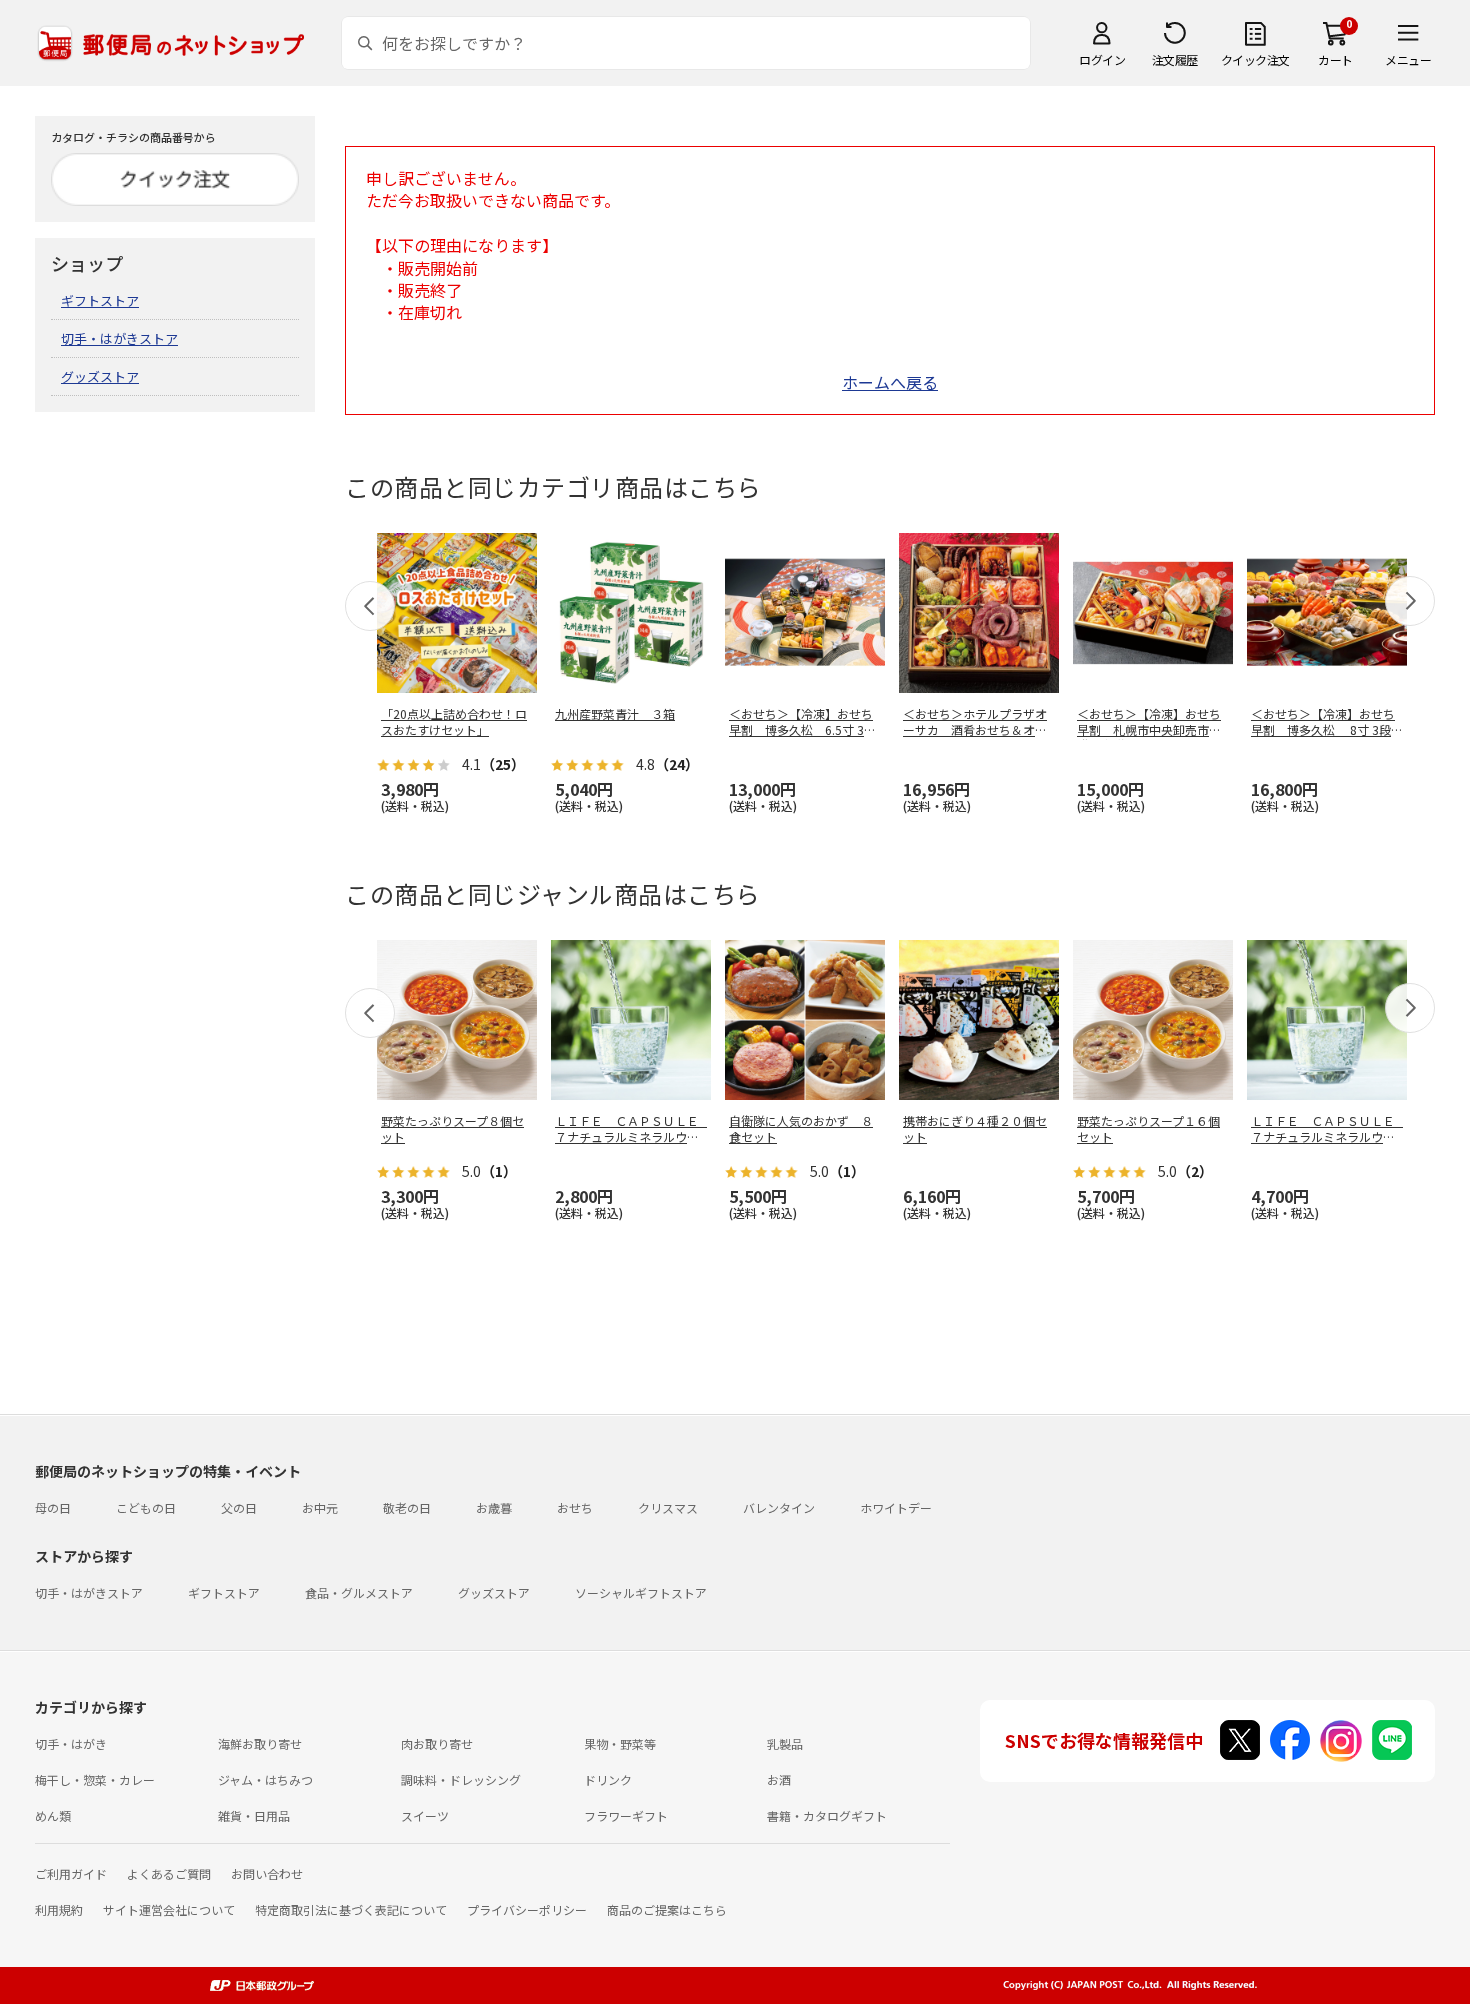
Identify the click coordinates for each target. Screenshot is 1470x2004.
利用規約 (59, 1909)
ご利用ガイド (71, 1873)
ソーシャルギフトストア (641, 1592)
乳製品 (785, 1743)
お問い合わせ (267, 1873)
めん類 (53, 1815)
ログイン (1102, 59)
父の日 (239, 1507)
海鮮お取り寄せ (260, 1743)
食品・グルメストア (359, 1592)
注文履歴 (1175, 59)
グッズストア (100, 376)
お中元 (320, 1507)
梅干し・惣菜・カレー (95, 1779)
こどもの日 (146, 1507)
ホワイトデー (896, 1507)
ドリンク (608, 1779)
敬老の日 (407, 1507)
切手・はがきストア (119, 338)
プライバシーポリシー (527, 1909)
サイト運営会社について (169, 1909)
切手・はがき (71, 1743)
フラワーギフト (626, 1815)
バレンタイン (779, 1507)
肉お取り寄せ (437, 1743)
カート (1335, 59)
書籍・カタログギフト (827, 1815)
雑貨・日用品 (254, 1815)
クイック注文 (1255, 59)
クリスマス (668, 1507)
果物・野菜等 (620, 1743)
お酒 (779, 1779)
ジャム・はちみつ (265, 1779)
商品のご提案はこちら (667, 1909)
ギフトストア (100, 300)
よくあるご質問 (169, 1873)
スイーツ (425, 1815)
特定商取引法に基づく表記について (351, 1909)
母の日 (53, 1507)
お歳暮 (494, 1507)
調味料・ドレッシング (461, 1779)
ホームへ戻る (890, 382)
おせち (575, 1507)
